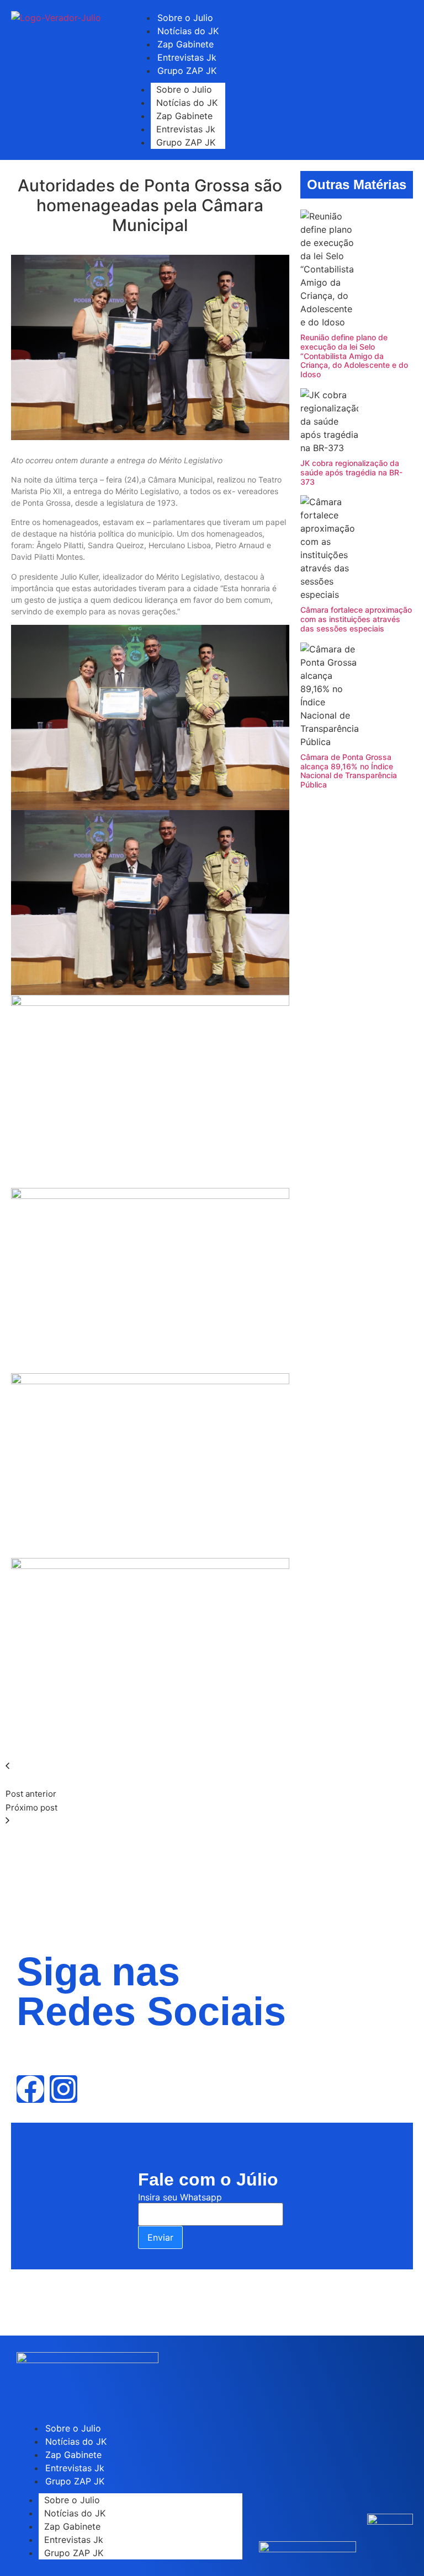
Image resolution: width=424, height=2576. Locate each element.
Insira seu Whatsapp (180, 2197)
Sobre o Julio (184, 89)
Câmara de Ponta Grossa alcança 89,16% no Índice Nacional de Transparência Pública (349, 771)
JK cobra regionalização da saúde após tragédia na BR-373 (351, 472)
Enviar (160, 2237)
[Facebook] (30, 2089)
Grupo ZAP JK (187, 71)
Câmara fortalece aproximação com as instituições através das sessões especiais (356, 619)
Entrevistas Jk (186, 129)
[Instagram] (63, 2089)
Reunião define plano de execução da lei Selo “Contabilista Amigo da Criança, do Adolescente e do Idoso (354, 356)
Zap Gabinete (184, 116)
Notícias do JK (187, 103)
